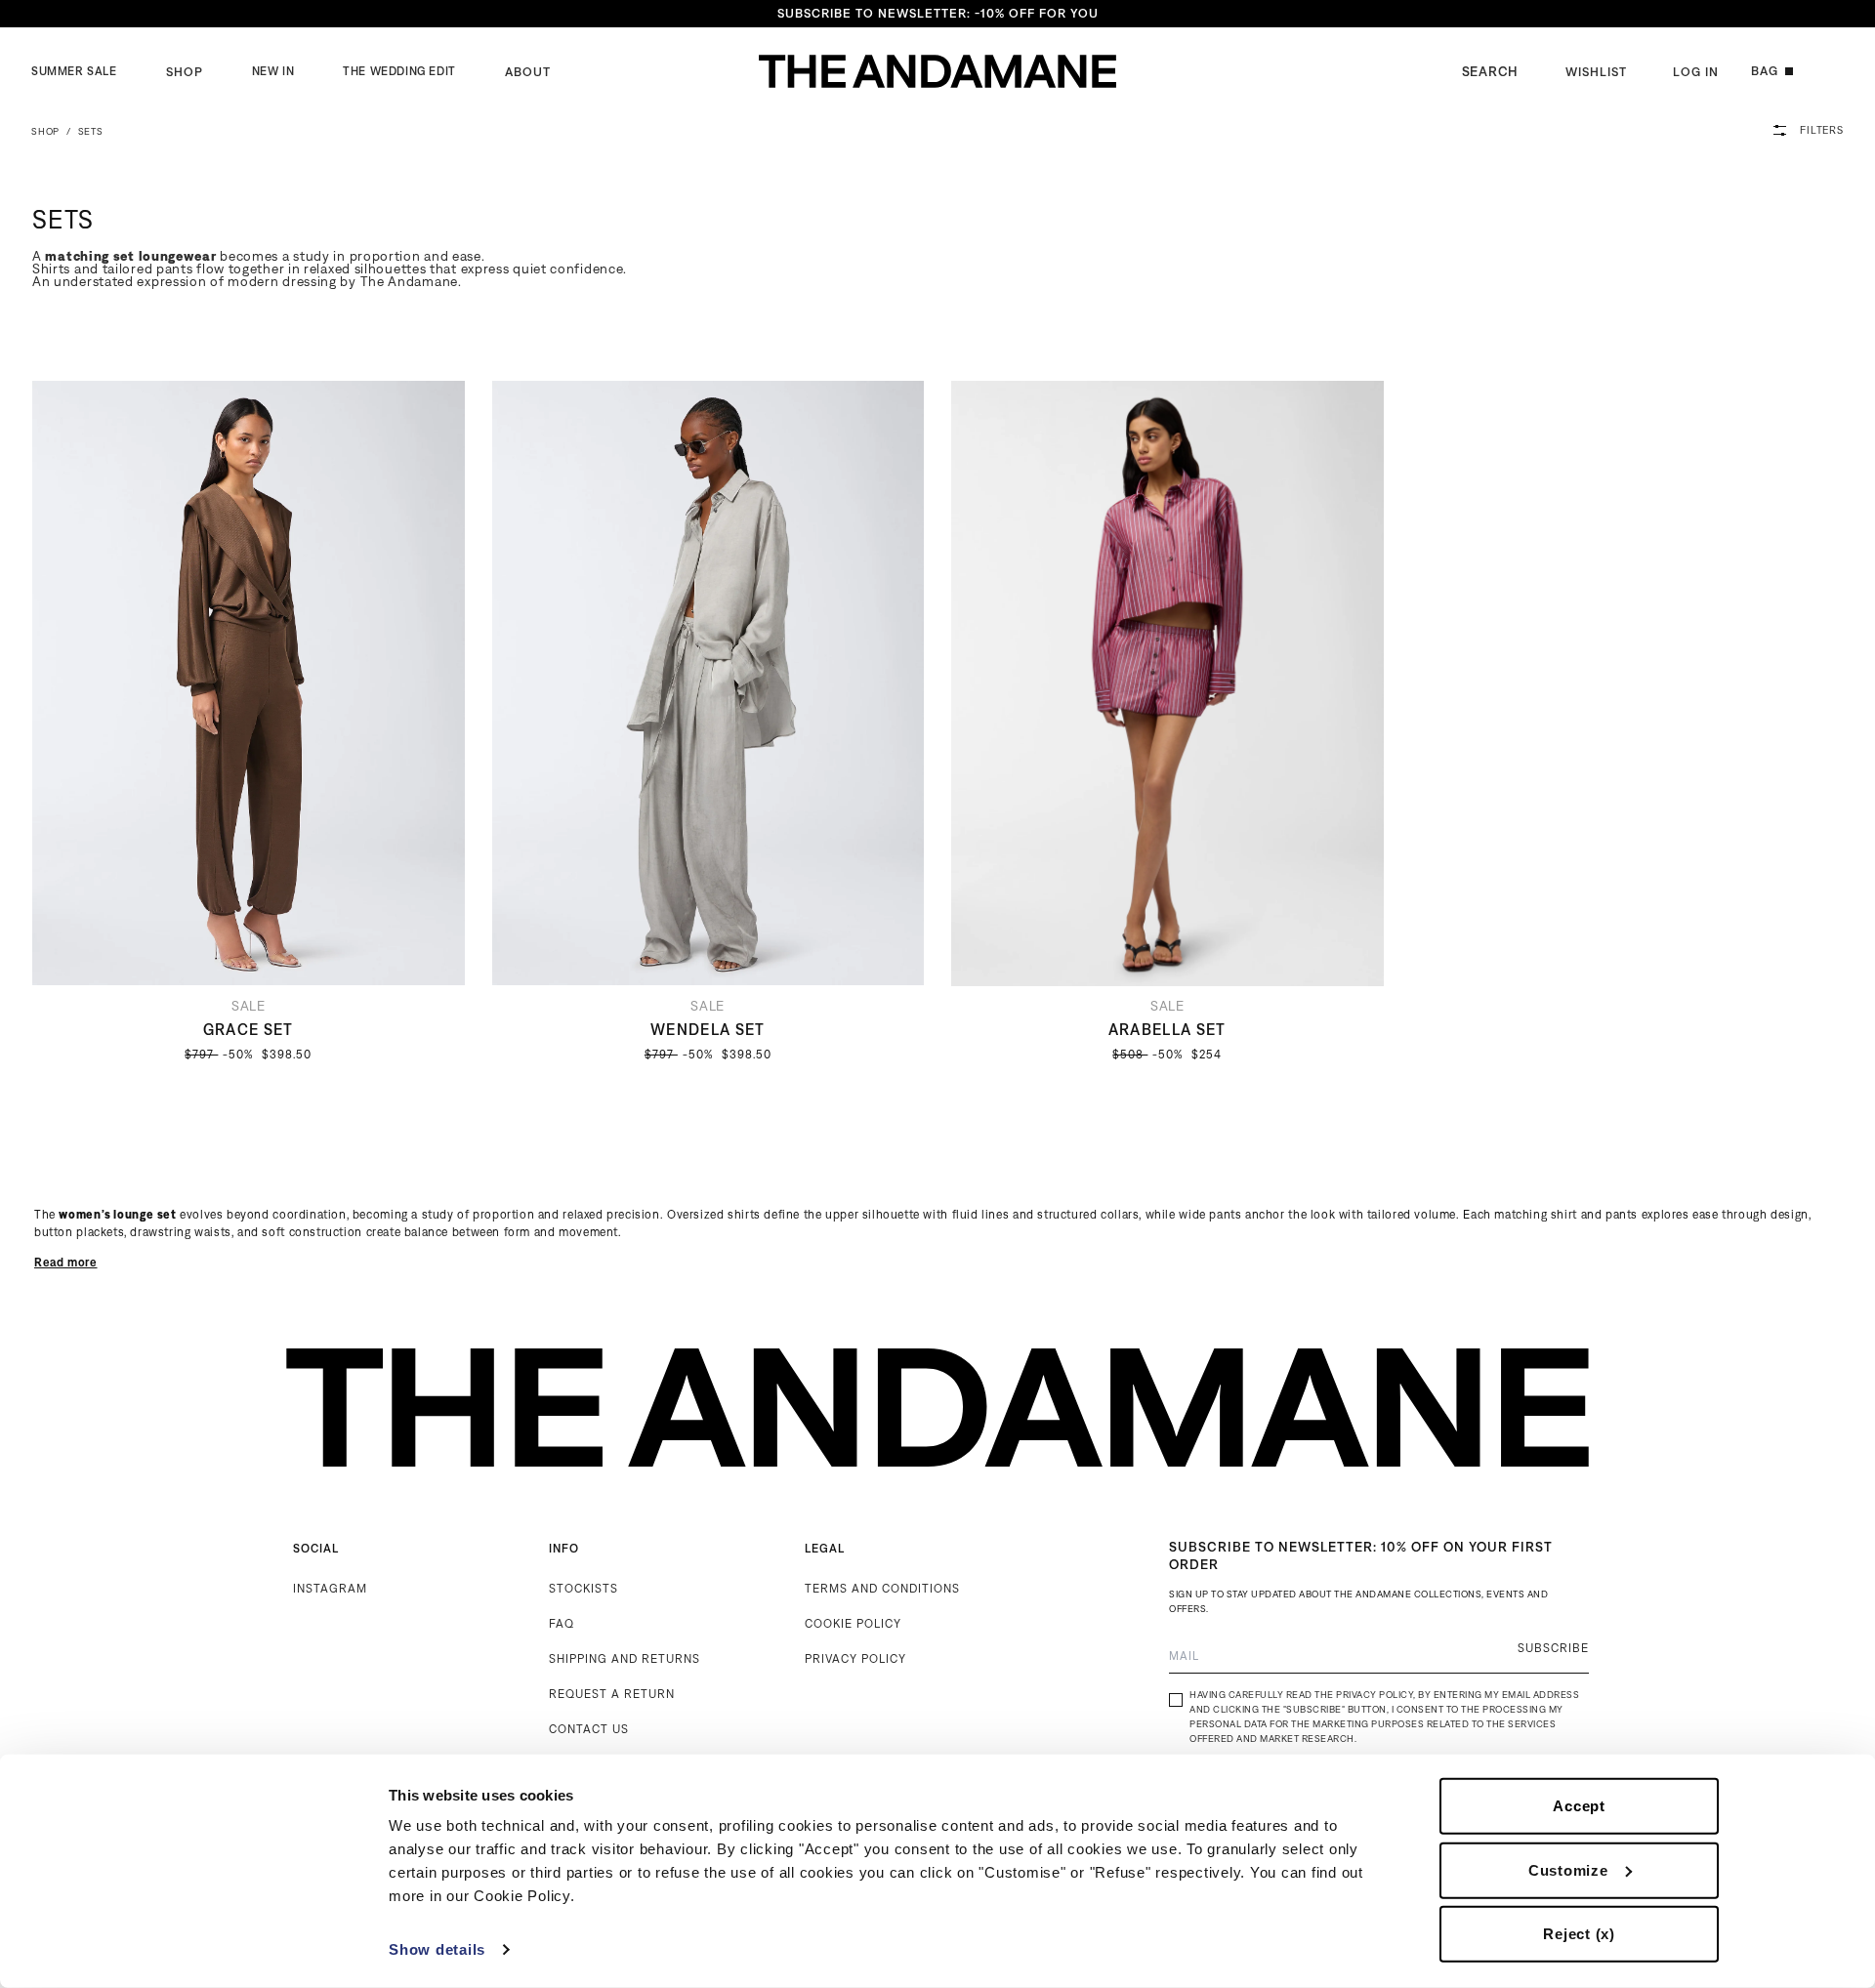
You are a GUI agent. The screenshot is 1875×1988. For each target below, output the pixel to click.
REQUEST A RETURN (612, 1694)
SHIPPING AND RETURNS (625, 1658)
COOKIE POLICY (853, 1623)
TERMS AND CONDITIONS (882, 1588)
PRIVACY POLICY (855, 1658)
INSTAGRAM (330, 1588)
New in (273, 71)
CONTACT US (589, 1729)
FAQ (562, 1623)
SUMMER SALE (74, 71)
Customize (1568, 1869)
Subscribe (1553, 1648)
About (528, 72)
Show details (437, 1949)
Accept (1579, 1806)
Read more (66, 1262)
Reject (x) (1579, 1934)
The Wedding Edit (399, 71)
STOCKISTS (583, 1588)
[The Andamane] (937, 71)
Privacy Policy (1375, 1695)
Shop (185, 72)
